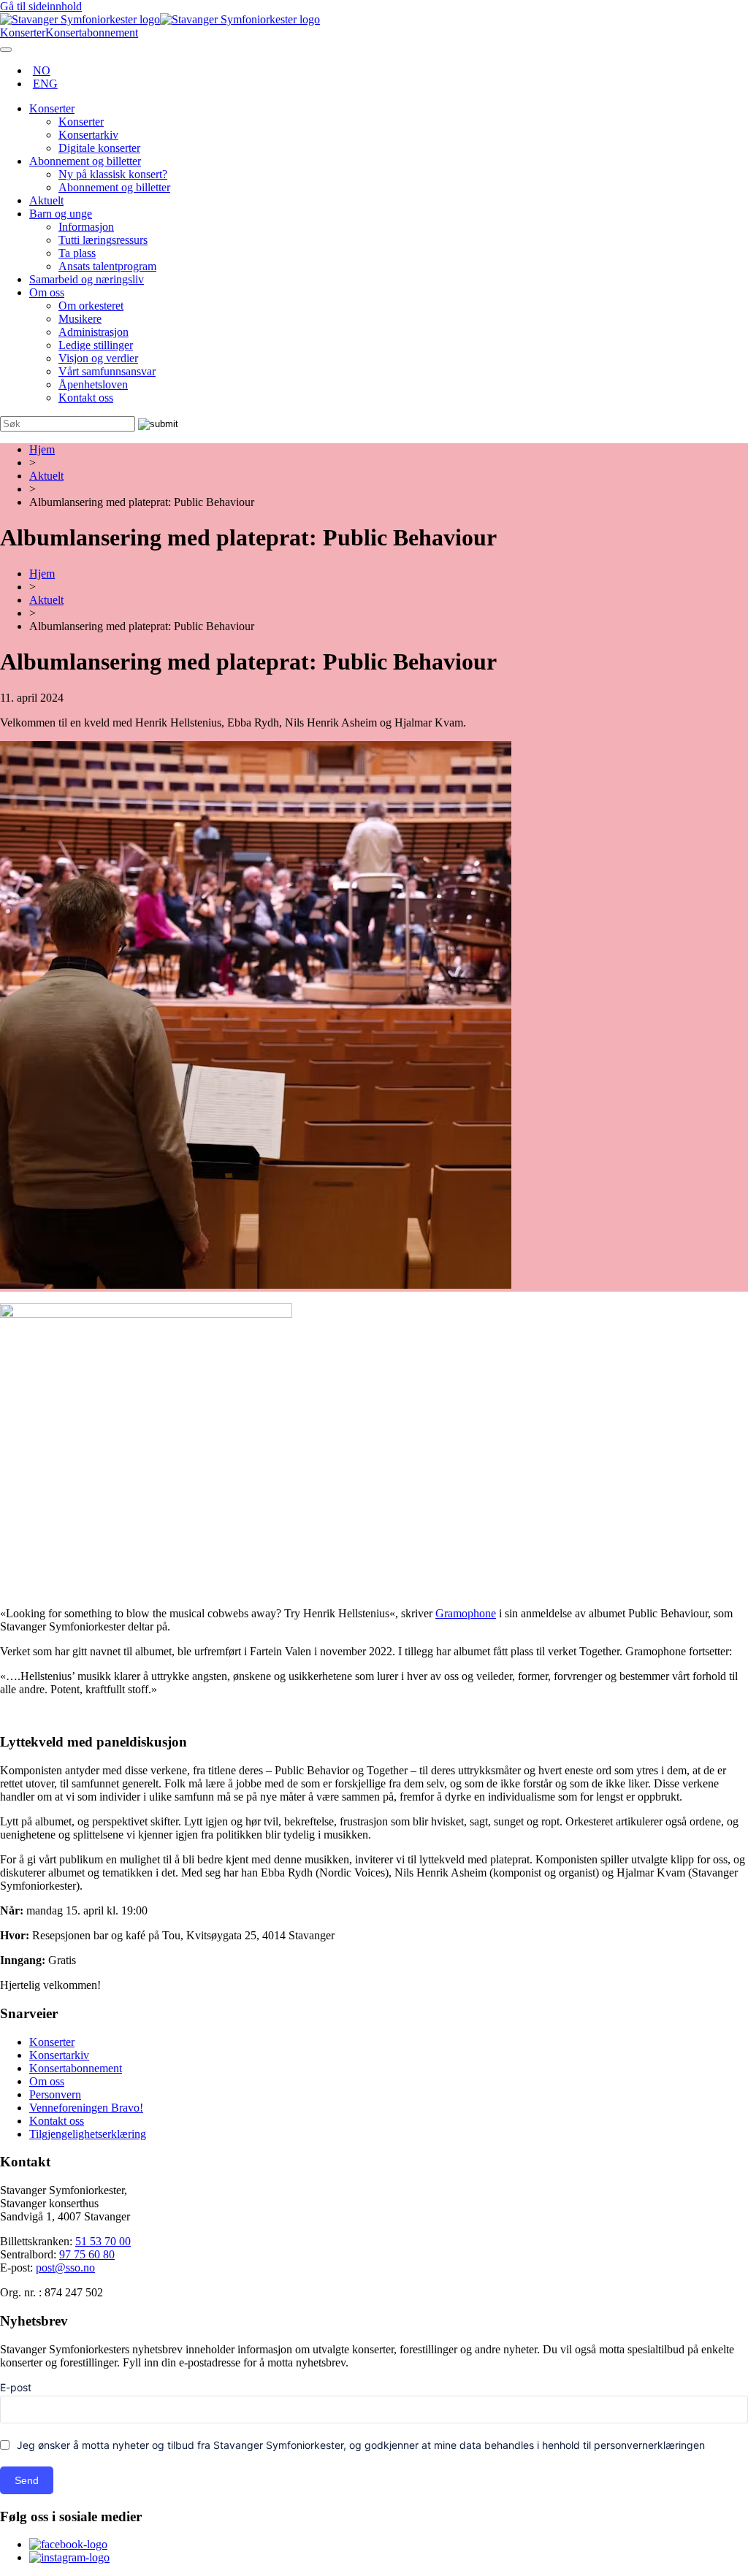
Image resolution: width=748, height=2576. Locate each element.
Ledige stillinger (96, 345)
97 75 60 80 (87, 2254)
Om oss (47, 292)
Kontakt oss (86, 398)
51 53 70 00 (103, 2241)
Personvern (55, 2094)
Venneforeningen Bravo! (86, 2108)
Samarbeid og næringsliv (87, 279)
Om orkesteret (91, 306)
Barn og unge (61, 214)
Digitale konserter (99, 148)
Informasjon (86, 227)
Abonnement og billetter (85, 161)
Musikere (80, 319)
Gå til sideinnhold (41, 6)
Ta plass (77, 253)
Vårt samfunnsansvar (107, 371)
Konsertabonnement (76, 2068)
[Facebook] (68, 2544)
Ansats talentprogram (107, 266)
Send (27, 2480)
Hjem (42, 449)
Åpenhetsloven (93, 384)
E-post (16, 2387)
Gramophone (466, 1613)
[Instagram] (69, 2557)
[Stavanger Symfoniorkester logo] (160, 19)
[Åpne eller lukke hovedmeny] (6, 50)
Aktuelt (46, 200)
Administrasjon (93, 332)
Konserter (52, 108)
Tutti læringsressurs (103, 240)
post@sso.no (65, 2268)
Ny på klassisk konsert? (113, 174)
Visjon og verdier (98, 358)
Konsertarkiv (88, 135)
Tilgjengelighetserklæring (88, 2134)
